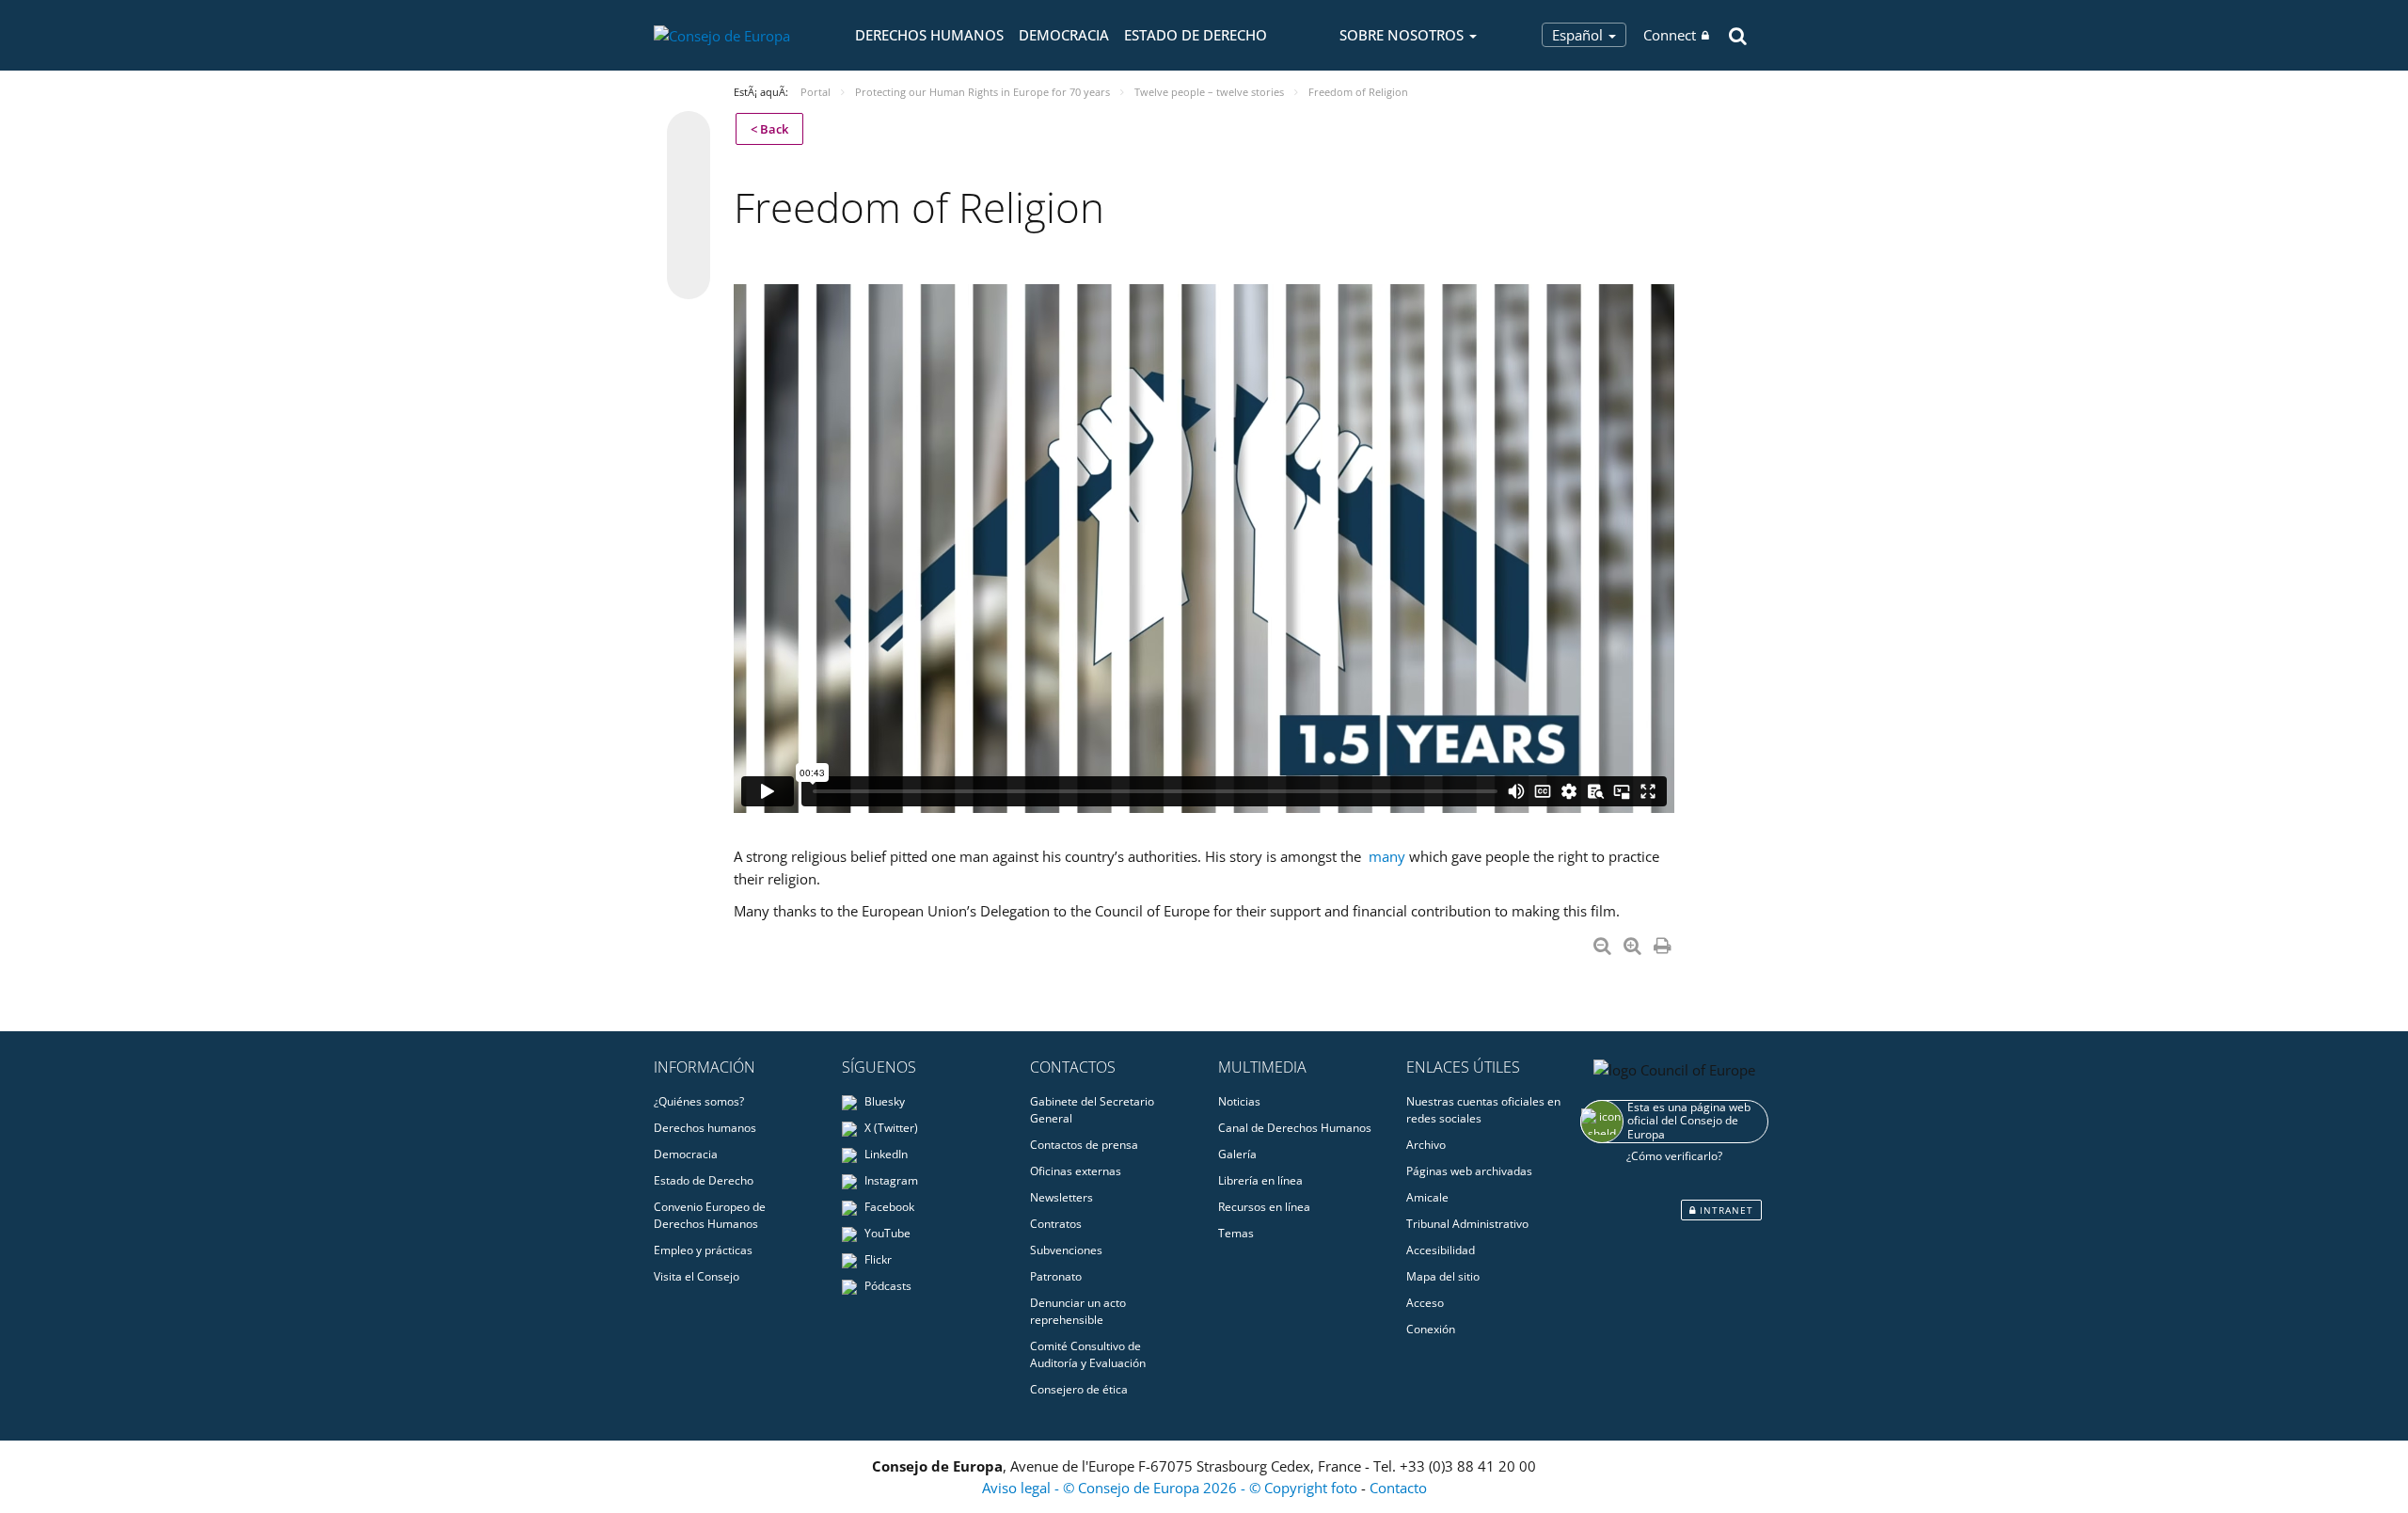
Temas (1236, 1233)
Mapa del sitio (1443, 1276)
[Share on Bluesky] (689, 135)
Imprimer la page (1664, 942)
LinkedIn (885, 1154)
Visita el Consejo (697, 1276)
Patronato (1056, 1276)
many (1387, 856)
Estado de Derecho (1196, 35)
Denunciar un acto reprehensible (1078, 1311)
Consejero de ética (1079, 1389)
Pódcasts (887, 1286)
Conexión (1431, 1329)
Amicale (1427, 1197)
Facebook (888, 1207)
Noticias (1239, 1101)
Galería (1237, 1154)
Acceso (1425, 1303)
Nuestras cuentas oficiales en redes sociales (1483, 1110)
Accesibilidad (1441, 1250)
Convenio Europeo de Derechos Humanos (710, 1215)
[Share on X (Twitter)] (689, 170)
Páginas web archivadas (1469, 1171)
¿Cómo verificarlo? (1674, 1156)
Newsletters (1061, 1197)
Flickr (877, 1259)
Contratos (1056, 1224)
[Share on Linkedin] (689, 242)
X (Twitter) (890, 1128)
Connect (1670, 35)
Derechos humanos (929, 35)
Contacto (1398, 1488)
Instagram (890, 1180)
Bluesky (883, 1101)
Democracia (1064, 35)
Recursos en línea (1264, 1207)
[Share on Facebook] (689, 206)
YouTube (886, 1233)
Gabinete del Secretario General (1092, 1110)
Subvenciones (1066, 1250)
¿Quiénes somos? (699, 1101)
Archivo (1426, 1145)
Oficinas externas (1076, 1171)
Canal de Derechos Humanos (1295, 1128)
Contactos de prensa (1084, 1145)
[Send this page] (689, 278)
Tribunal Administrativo (1467, 1224)
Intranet (1725, 1210)
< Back (769, 129)
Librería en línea (1260, 1180)
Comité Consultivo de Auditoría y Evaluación (1088, 1354)
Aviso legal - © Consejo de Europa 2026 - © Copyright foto (1172, 1488)
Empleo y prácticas (703, 1250)
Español (1579, 35)
